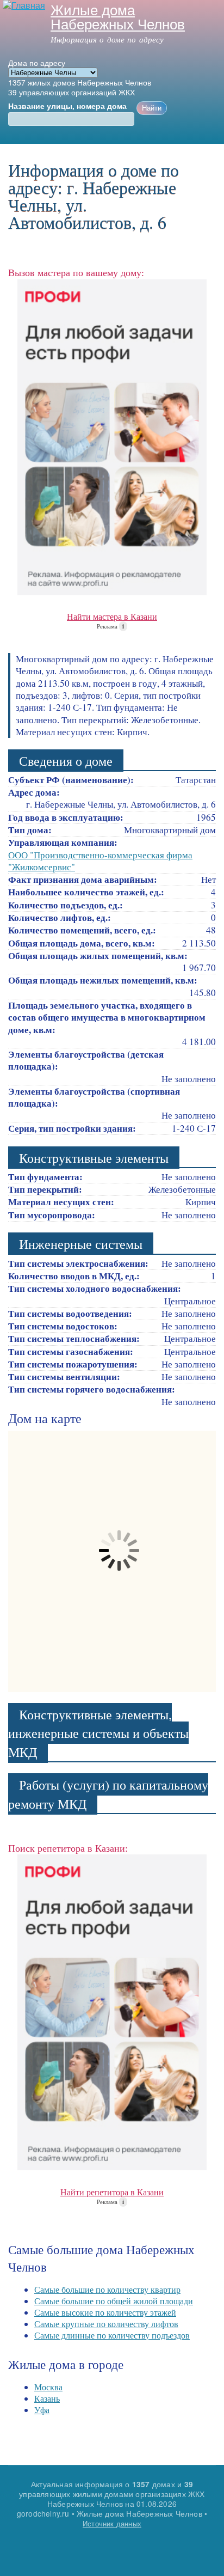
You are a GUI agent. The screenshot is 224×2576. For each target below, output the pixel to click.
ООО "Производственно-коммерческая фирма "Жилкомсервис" (100, 861)
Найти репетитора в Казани (112, 2192)
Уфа (42, 2410)
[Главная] (23, 6)
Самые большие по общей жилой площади (114, 2301)
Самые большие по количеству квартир (107, 2289)
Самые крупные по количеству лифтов (106, 2324)
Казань (47, 2398)
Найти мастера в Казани (112, 616)
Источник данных (112, 2523)
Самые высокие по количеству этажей (105, 2312)
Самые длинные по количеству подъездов (112, 2335)
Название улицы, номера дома (67, 106)
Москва (48, 2387)
